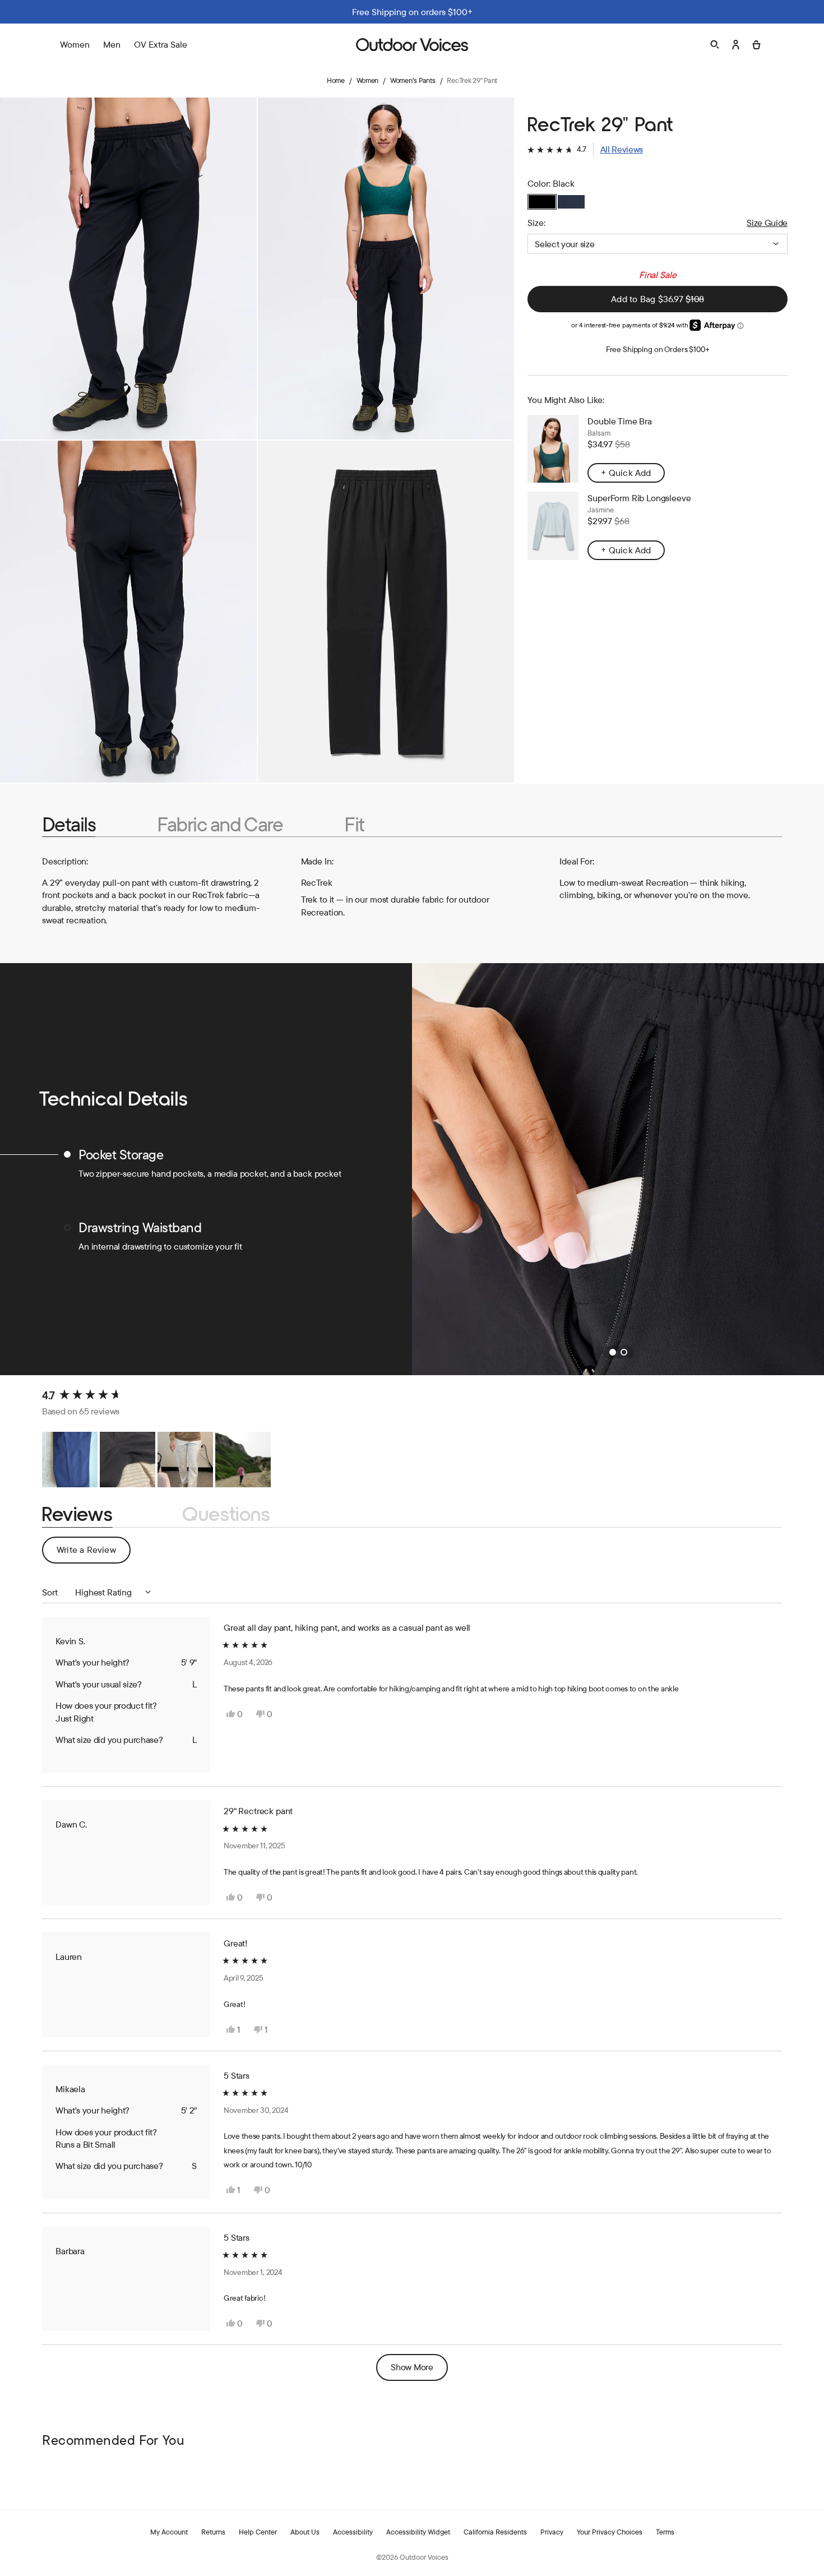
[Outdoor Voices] (412, 45)
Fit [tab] (354, 824)
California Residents (495, 2532)
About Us (305, 2532)
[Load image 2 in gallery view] (386, 269)
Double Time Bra (620, 421)
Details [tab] (69, 824)
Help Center (258, 2532)
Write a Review (94, 1553)
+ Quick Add (626, 473)
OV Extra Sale (161, 44)
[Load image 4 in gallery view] (386, 612)
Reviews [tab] (77, 1514)
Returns (213, 2532)
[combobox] (658, 244)
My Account (169, 2532)
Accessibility (353, 2532)
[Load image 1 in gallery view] (128, 269)
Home (336, 80)
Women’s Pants (413, 80)
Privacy (552, 2532)
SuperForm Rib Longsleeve (639, 498)
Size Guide (767, 223)
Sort (51, 1592)
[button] (585, 149)
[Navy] (571, 202)
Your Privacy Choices (610, 2532)
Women (368, 80)
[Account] (736, 45)
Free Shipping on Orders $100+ (658, 349)
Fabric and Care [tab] (220, 824)
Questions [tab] (226, 1514)
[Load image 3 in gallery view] (128, 612)
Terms (665, 2532)
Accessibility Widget (418, 2532)
